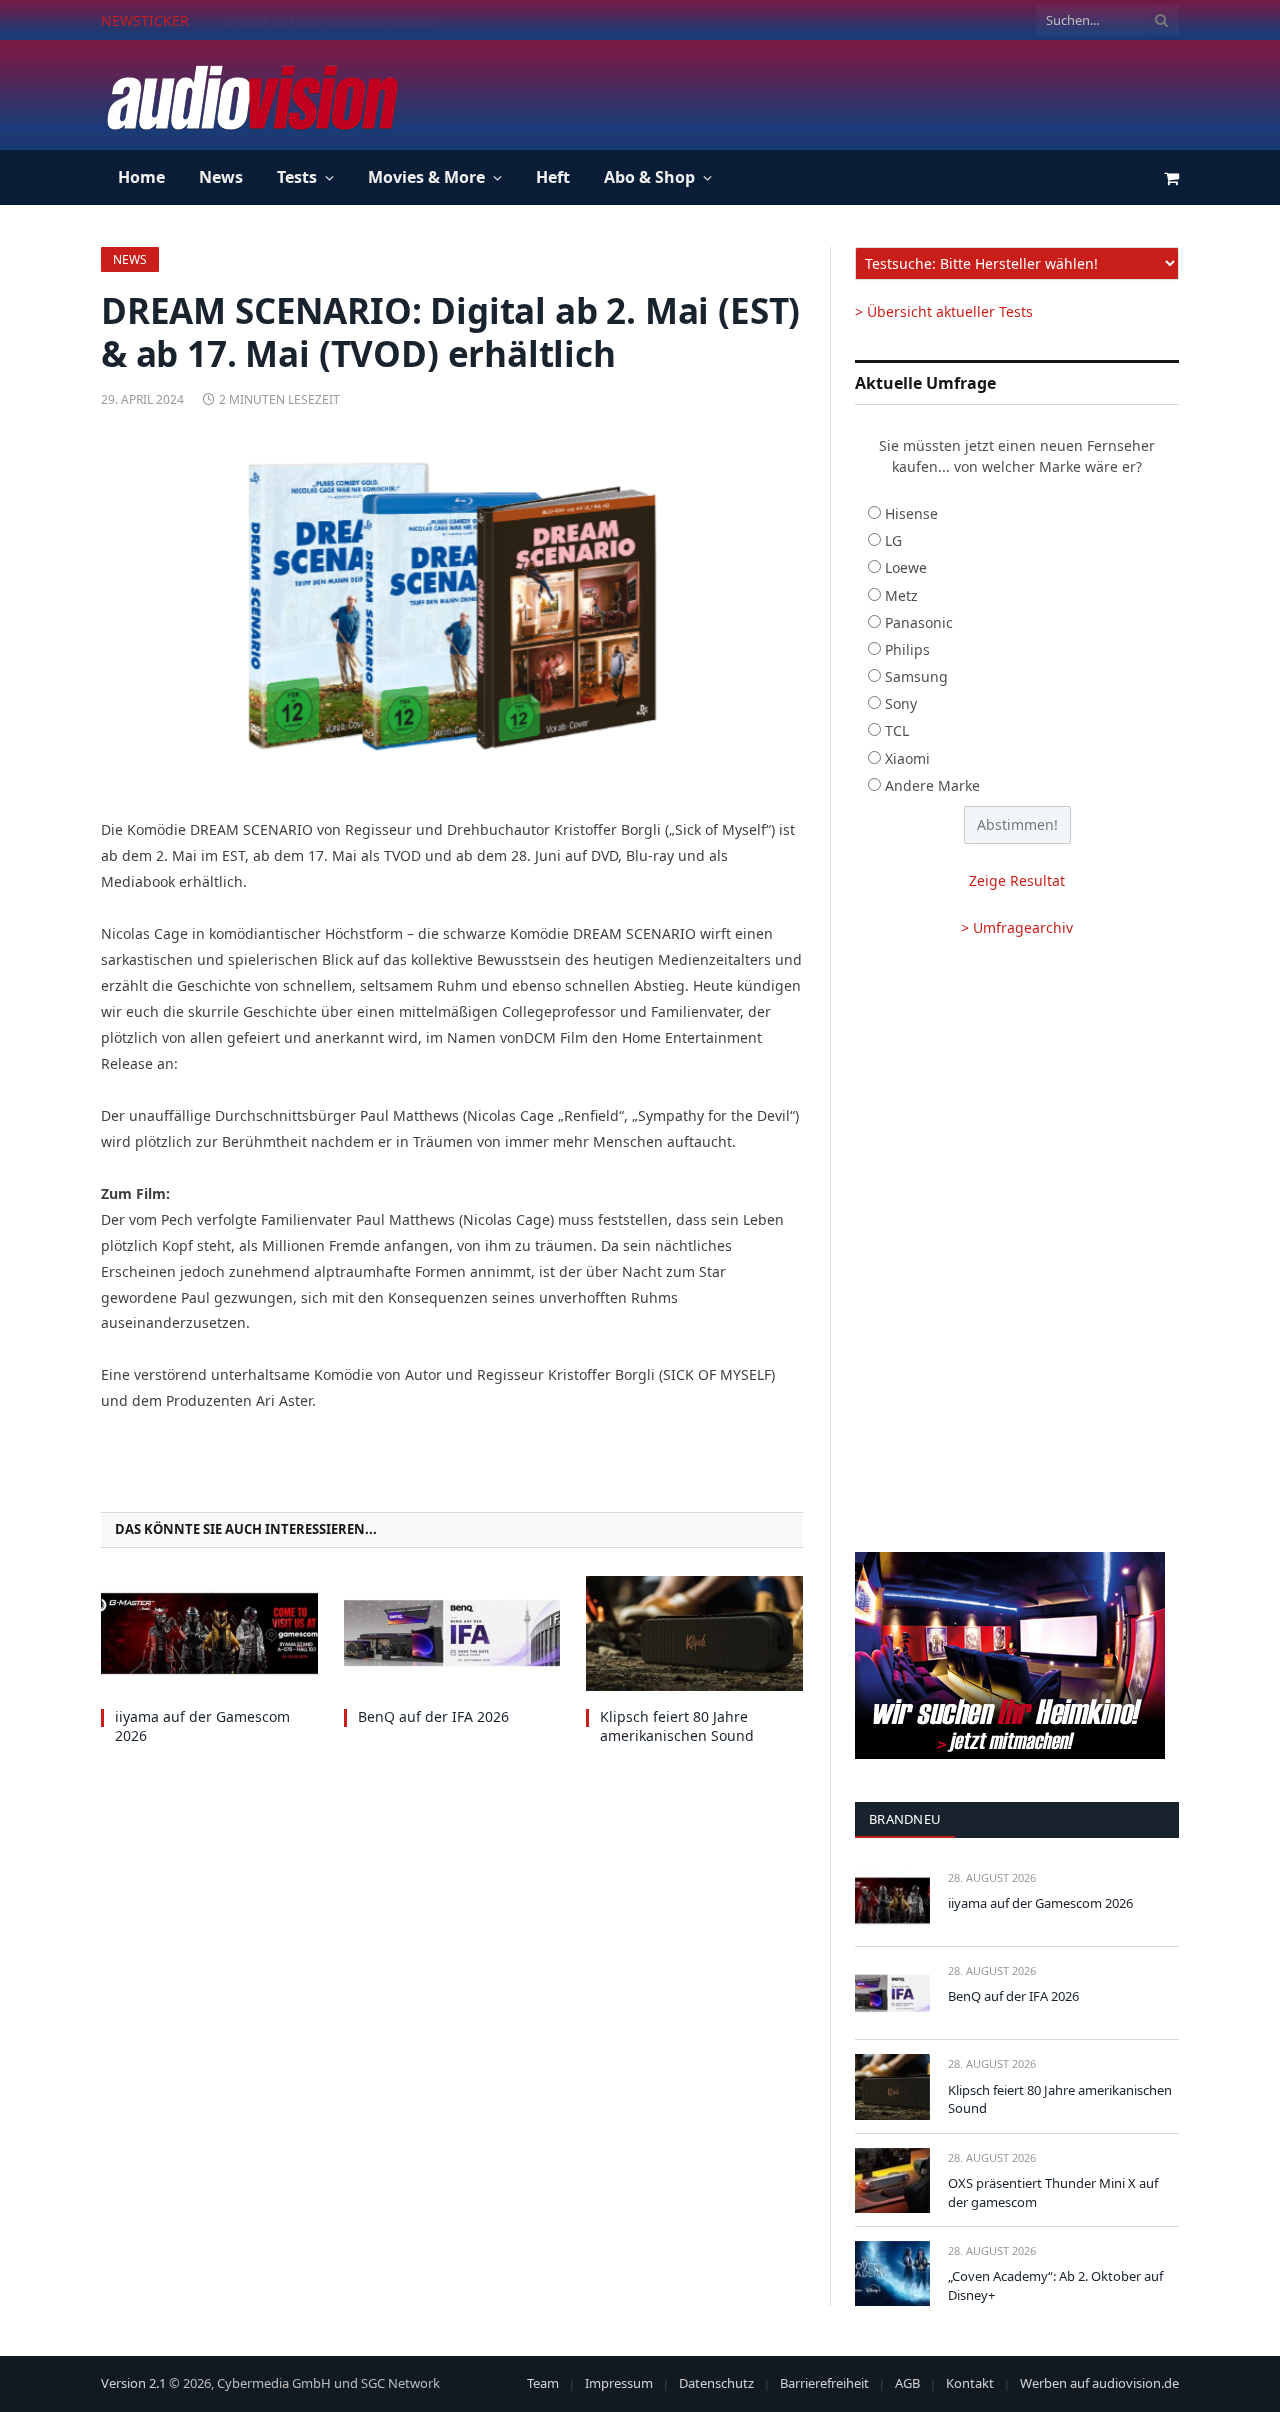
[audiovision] (251, 95)
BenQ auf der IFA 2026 (299, 21)
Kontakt (970, 2383)
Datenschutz (716, 2383)
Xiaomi (907, 758)
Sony (901, 703)
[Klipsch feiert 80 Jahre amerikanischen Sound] (694, 1633)
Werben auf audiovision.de (1099, 2383)
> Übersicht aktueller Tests (944, 311)
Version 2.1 (133, 2383)
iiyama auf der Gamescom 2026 (202, 1726)
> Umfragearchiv (1017, 927)
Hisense (911, 513)
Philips (907, 649)
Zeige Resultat (1017, 880)
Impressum (619, 2383)
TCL (897, 730)
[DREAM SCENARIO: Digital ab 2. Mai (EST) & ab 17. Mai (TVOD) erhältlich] (452, 609)
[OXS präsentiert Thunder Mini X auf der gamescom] (892, 2180)
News (221, 177)
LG (893, 540)
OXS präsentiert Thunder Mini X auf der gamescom (1053, 2192)
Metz (901, 595)
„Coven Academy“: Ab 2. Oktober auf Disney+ (1055, 2285)
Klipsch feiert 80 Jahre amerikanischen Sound (677, 1726)
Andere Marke (932, 785)
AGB (907, 2383)
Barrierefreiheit (824, 2383)
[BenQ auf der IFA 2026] (452, 1633)
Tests (297, 177)
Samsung (916, 676)
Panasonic (919, 622)
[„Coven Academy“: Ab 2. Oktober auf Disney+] (892, 2273)
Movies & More (426, 177)
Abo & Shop (649, 177)
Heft (553, 177)
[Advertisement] (815, 92)
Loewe (906, 567)
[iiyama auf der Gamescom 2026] (209, 1633)
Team (543, 2383)
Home (141, 177)
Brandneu (905, 1819)
